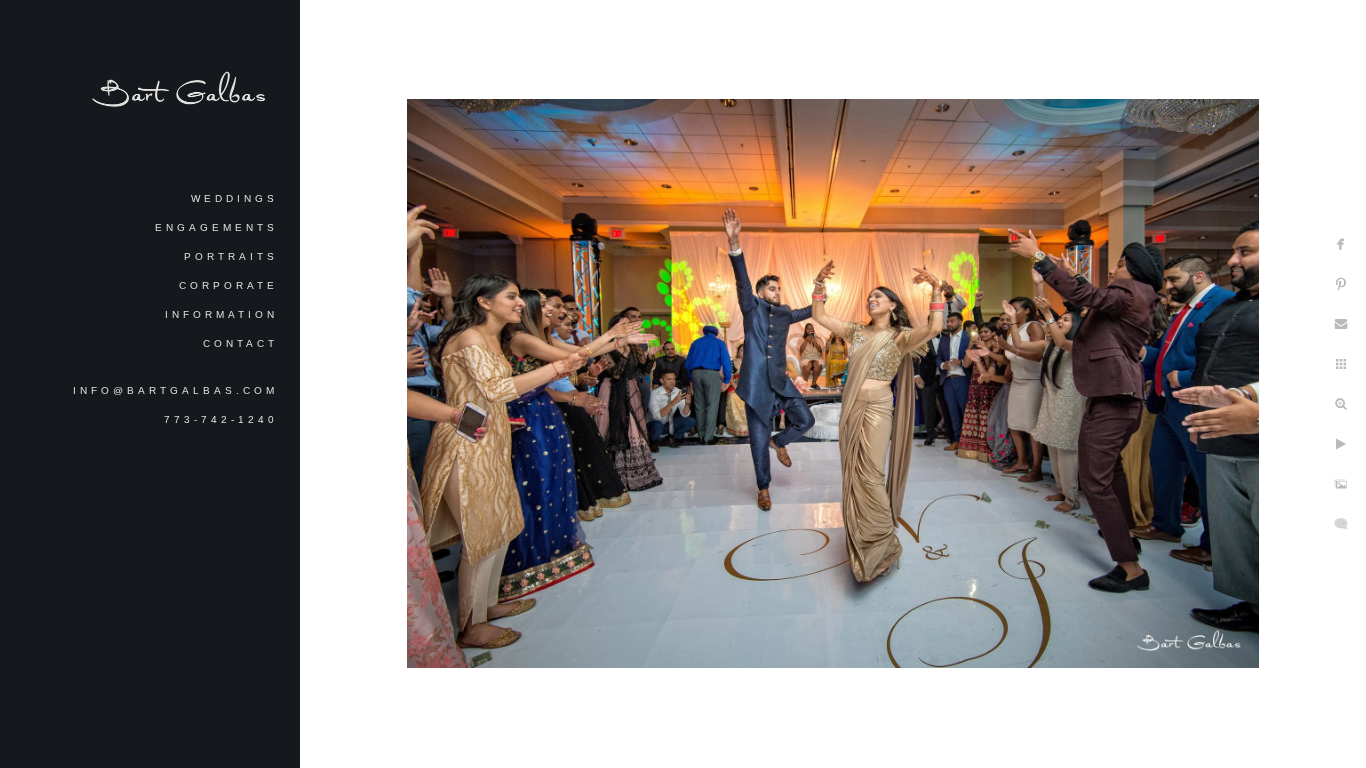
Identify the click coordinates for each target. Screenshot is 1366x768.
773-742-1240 (221, 419)
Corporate (228, 285)
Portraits (231, 256)
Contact (240, 343)
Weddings (234, 198)
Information (221, 314)
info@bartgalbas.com (175, 390)
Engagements (216, 227)
